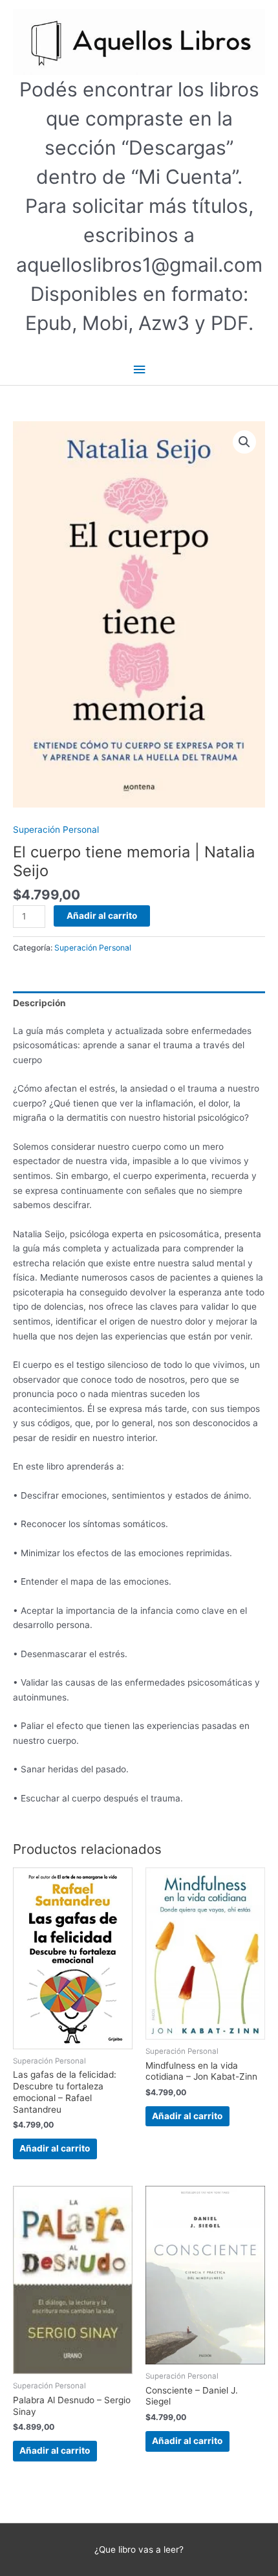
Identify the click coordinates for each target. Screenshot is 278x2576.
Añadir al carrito (102, 916)
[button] (244, 442)
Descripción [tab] (39, 1003)
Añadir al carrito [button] (55, 2148)
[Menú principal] (139, 370)
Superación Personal (56, 830)
